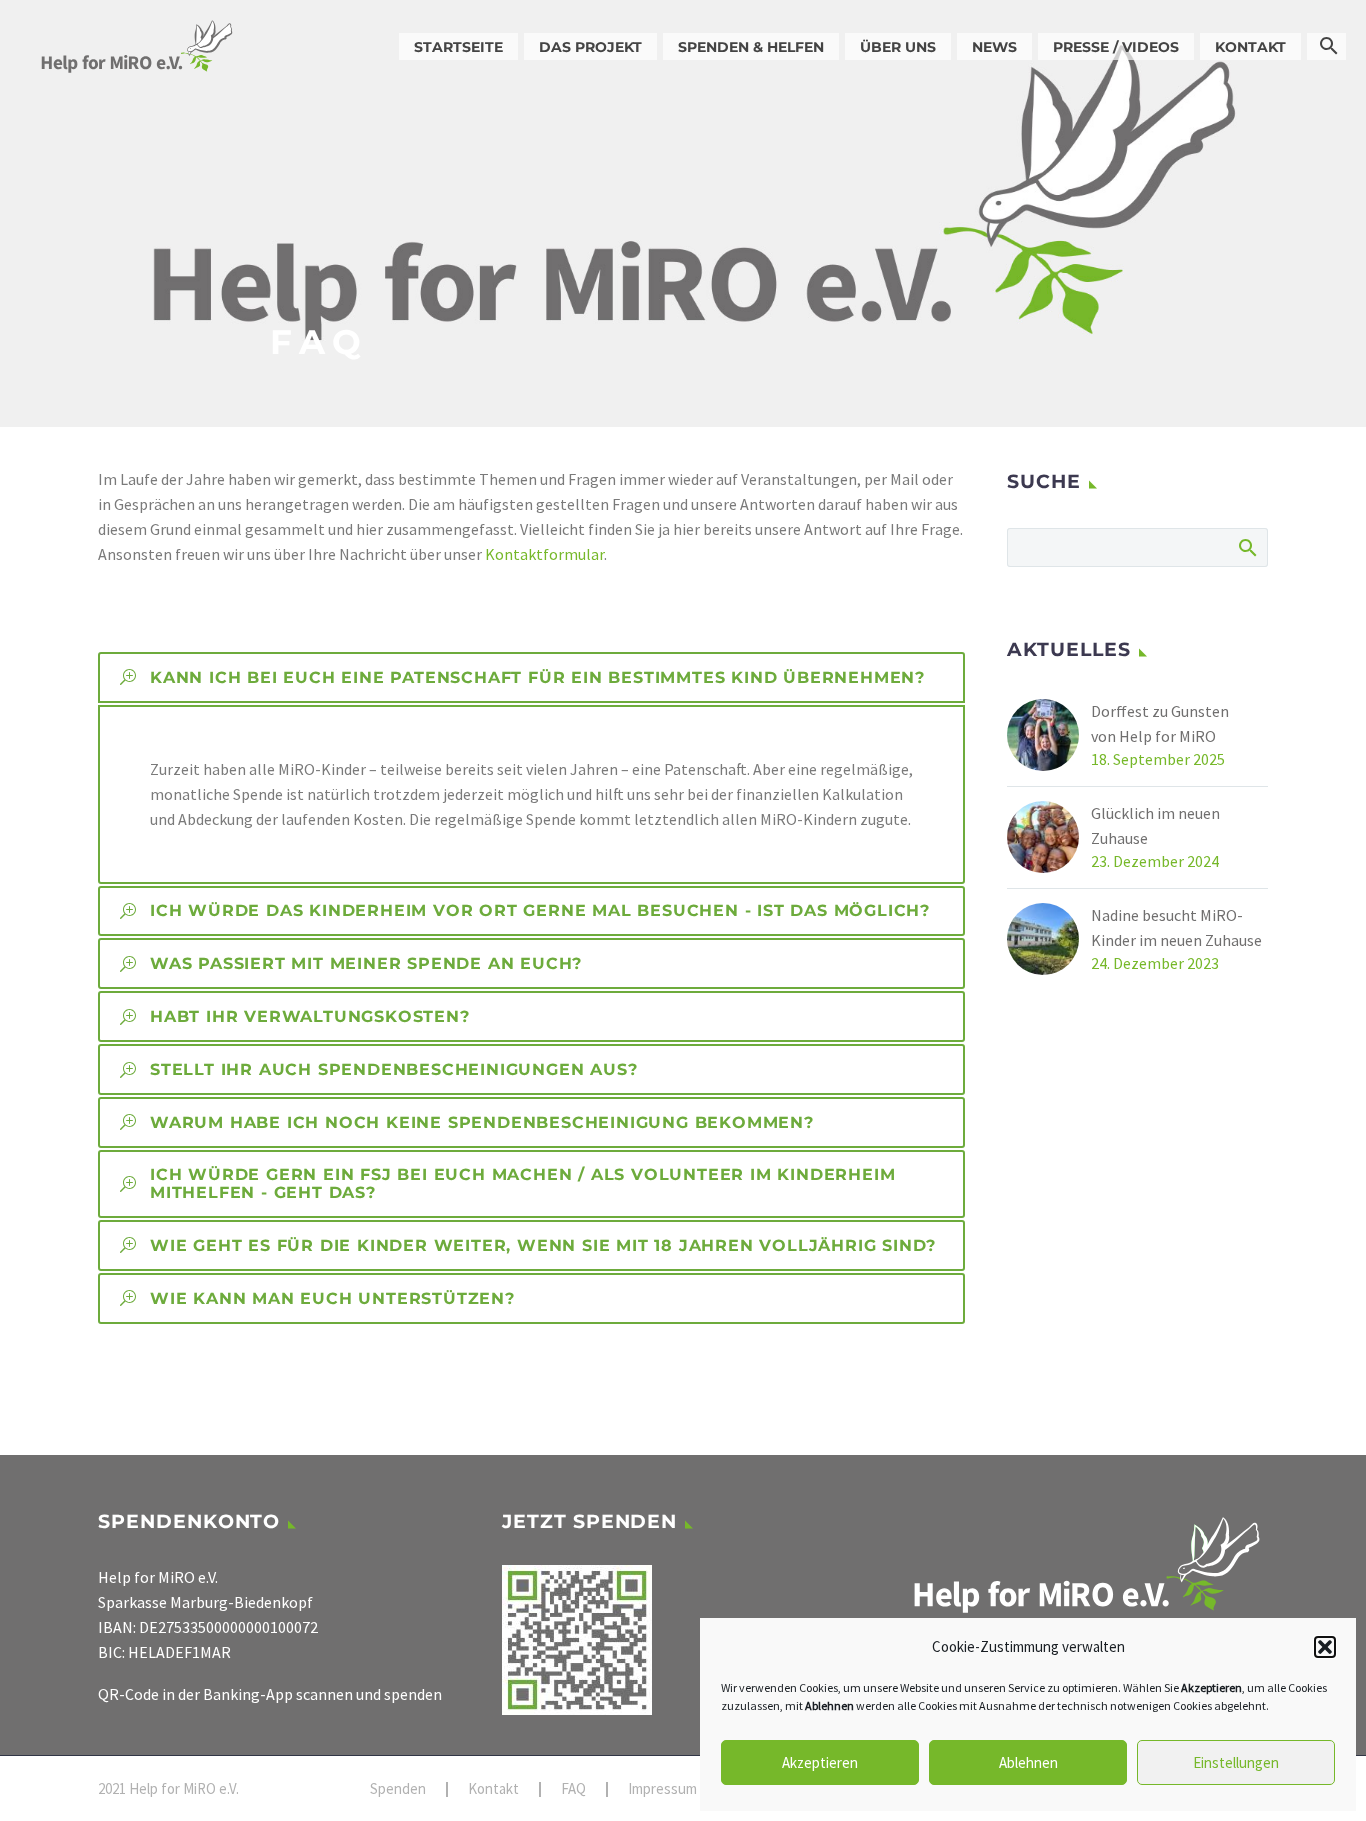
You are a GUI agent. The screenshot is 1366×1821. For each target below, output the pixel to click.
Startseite (458, 47)
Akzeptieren (820, 1762)
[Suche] (1326, 46)
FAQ (573, 1789)
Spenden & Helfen (751, 47)
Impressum (662, 1789)
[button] (1325, 1647)
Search (1246, 547)
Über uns (898, 47)
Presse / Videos (1116, 47)
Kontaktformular (544, 554)
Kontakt (1250, 47)
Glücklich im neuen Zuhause (1155, 825)
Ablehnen (1028, 1762)
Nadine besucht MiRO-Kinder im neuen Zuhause (1176, 927)
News (994, 47)
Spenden (398, 1789)
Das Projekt (590, 47)
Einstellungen (1236, 1762)
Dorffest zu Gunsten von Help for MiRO (1160, 723)
